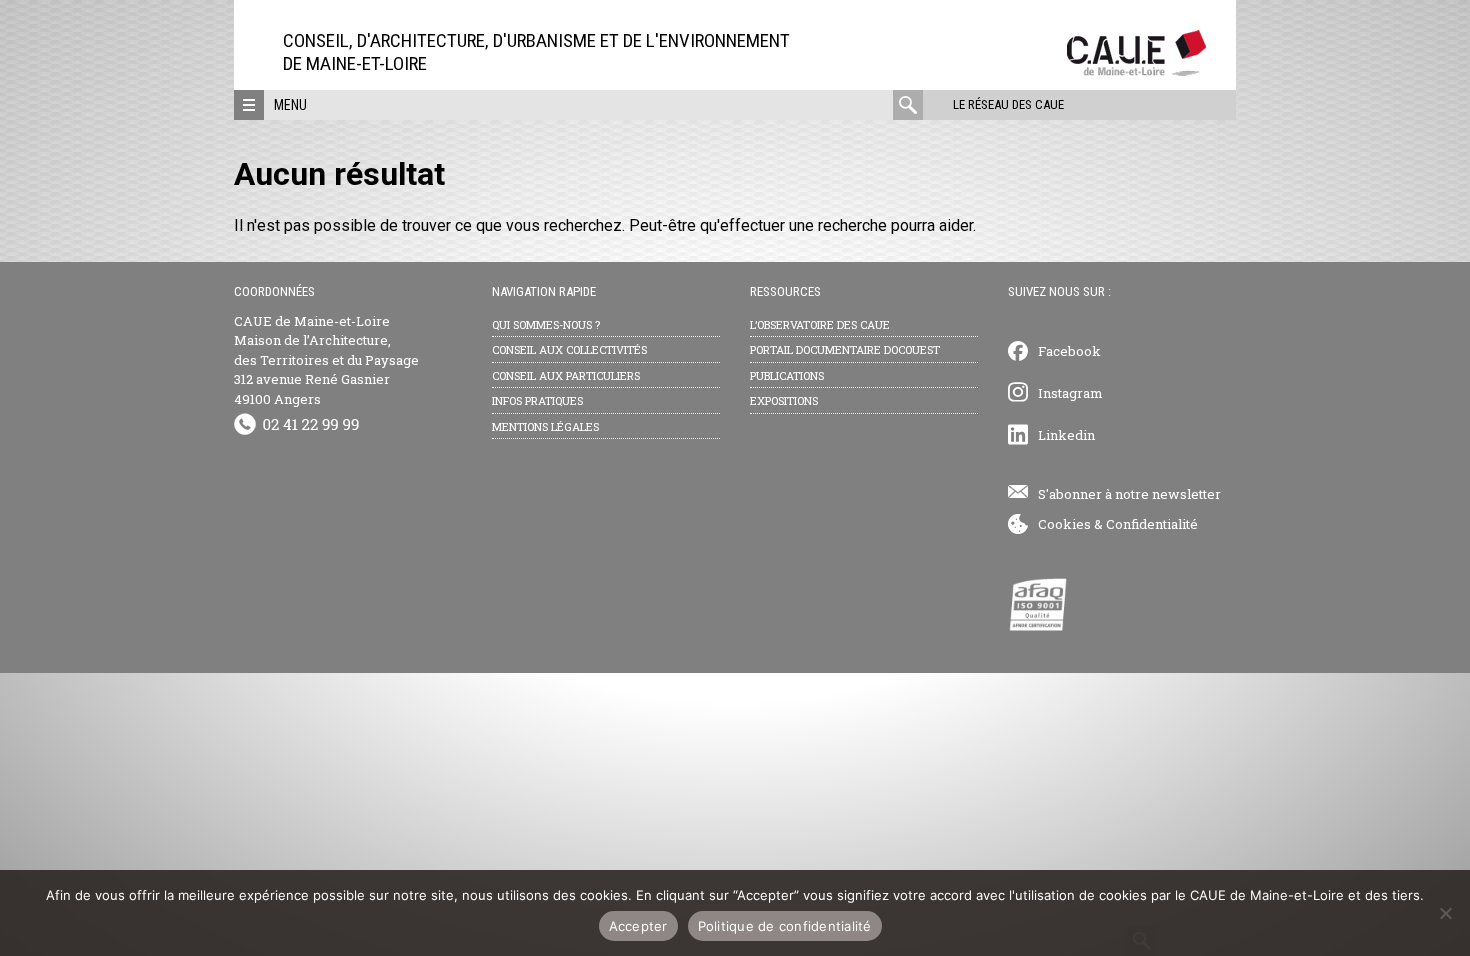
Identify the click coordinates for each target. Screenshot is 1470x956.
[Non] (1445, 913)
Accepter (638, 926)
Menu (290, 105)
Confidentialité (1152, 524)
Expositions (784, 400)
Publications (787, 375)
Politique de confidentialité (785, 926)
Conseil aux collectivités (569, 349)
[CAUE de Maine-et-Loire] (1136, 70)
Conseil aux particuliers (566, 375)
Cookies (1064, 524)
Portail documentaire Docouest (845, 349)
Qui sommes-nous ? (546, 324)
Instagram (1070, 393)
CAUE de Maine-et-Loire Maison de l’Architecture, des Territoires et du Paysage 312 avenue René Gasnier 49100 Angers (326, 360)
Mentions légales (545, 426)
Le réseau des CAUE (1008, 104)
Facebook (1069, 351)
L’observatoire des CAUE (820, 324)
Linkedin (1066, 435)
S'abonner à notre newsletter (1129, 494)
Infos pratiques (537, 400)
